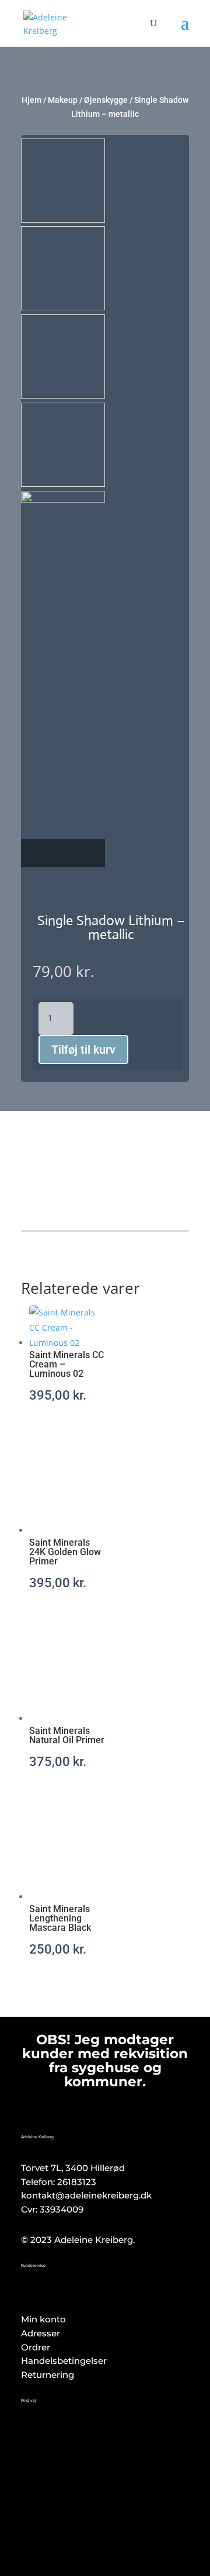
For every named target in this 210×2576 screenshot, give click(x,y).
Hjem (32, 100)
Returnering (48, 2375)
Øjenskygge (106, 100)
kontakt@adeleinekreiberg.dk (86, 2195)
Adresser (41, 2333)
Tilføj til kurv (83, 1050)
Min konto (43, 2319)
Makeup (63, 100)
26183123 (77, 2182)
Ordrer (36, 2347)
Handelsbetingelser (64, 2361)
